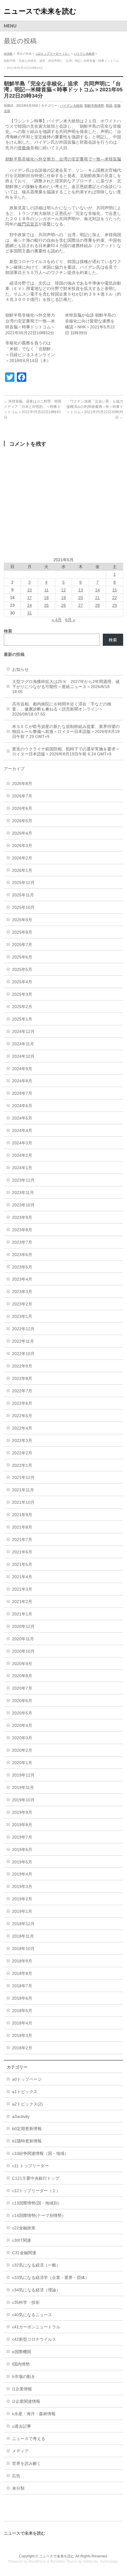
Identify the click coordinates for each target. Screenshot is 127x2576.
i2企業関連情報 (26, 2401)
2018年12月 (23, 1924)
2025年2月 (22, 1007)
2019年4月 (22, 1874)
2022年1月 (22, 1465)
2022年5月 (22, 1416)
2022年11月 (23, 1341)
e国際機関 (22, 2352)
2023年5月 (22, 1267)
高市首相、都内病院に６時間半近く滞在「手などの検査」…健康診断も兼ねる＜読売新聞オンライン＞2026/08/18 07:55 (62, 709)
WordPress (37, 2562)
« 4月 (57, 620)
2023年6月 (22, 1255)
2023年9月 (22, 1217)
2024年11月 (23, 1044)
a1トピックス (25, 2092)
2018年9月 (22, 1961)
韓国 (109, 106)
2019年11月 (23, 1787)
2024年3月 (22, 1143)
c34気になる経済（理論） (36, 2290)
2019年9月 (22, 1812)
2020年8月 (22, 1676)
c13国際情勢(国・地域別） (37, 2203)
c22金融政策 (24, 2228)
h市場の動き (24, 2377)
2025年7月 (22, 945)
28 (97, 605)
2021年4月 (22, 1577)
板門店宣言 (28, 224)
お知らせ (20, 669)
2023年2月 (22, 1304)
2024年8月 (22, 1081)
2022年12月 (23, 1329)
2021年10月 (23, 1502)
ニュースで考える (29, 2439)
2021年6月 (22, 1552)
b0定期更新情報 (27, 2129)
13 (81, 590)
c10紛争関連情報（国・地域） (40, 2153)
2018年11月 (23, 1936)
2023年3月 (22, 1292)
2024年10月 (23, 1056)
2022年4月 (22, 1428)
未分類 (18, 2488)
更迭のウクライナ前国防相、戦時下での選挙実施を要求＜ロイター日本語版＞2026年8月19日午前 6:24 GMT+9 (66, 751)
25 (46, 605)
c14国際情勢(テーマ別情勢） (39, 2215)
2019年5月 (22, 1862)
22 (115, 598)
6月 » (70, 620)
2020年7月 (22, 1688)
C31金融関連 (24, 2253)
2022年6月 (22, 1403)
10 (30, 590)
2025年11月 (23, 895)
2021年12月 (23, 1477)
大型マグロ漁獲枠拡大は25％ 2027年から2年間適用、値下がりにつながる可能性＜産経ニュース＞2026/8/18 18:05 (66, 687)
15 (115, 590)
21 (97, 598)
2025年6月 (22, 957)
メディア (20, 2451)
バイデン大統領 (84, 54)
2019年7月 (22, 1837)
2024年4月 (22, 1130)
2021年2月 (22, 1602)
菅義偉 (24, 148)
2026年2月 (22, 858)
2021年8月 (22, 1527)
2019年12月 (23, 1775)
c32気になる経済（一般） (36, 2265)
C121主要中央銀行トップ (36, 2178)
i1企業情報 (22, 2389)
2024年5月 (22, 1118)
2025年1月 (22, 1019)
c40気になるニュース (32, 2315)
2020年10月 (23, 1651)
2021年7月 (22, 1540)
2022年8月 (22, 1378)
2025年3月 (22, 994)
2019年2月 (22, 1899)
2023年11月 (23, 1193)
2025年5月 (22, 969)
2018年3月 (22, 2035)
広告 (16, 2476)
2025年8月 (22, 932)
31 (30, 613)
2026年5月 (22, 821)
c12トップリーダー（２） (53, 54)
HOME (8, 54)
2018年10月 (23, 1949)
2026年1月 (22, 870)
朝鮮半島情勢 (94, 106)
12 (63, 590)
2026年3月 (22, 846)
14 (97, 590)
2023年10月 (23, 1205)
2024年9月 (22, 1069)
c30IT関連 (22, 2240)
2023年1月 (22, 1316)
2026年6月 (22, 808)
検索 (113, 640)
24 (30, 605)
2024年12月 (23, 1031)
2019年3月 (22, 1886)
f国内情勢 (21, 2364)
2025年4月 (22, 982)
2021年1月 (22, 1614)
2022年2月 (22, 1453)
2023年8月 (22, 1230)
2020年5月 (22, 1713)
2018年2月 (22, 2048)
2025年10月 (23, 907)
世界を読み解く (27, 2463)
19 (63, 598)
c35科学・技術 (26, 2302)
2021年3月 (22, 1589)
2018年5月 (22, 2011)
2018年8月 (22, 1973)
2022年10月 (23, 1354)
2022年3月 (22, 1441)
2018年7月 (22, 1986)
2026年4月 (22, 833)
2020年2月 (22, 1750)
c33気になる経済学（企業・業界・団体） (51, 2277)
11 (47, 590)
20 (81, 598)
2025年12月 (23, 883)
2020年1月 (22, 1763)
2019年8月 (22, 1825)
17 (30, 598)
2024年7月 (22, 1093)
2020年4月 (22, 1725)
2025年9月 (22, 920)
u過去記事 (22, 2426)
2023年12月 (23, 1180)
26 (63, 605)
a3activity (21, 2116)
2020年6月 (22, 1701)
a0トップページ (27, 2079)
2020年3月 (22, 1738)
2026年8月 (22, 783)
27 (81, 605)
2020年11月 (23, 1639)
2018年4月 (22, 2023)
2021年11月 (23, 1490)
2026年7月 (22, 796)
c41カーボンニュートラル (36, 2327)
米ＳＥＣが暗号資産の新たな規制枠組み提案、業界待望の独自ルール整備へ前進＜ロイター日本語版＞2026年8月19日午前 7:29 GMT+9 (66, 731)
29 (115, 605)
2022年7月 (22, 1391)
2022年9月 (22, 1366)
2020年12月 (23, 1626)
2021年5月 (22, 1564)
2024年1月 (22, 1168)
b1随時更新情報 (27, 2141)
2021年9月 (22, 1515)
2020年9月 (22, 1664)
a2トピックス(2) (27, 2104)
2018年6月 (22, 1998)
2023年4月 (22, 1279)
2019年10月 (23, 1800)
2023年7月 (22, 1242)
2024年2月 (22, 1155)
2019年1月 (22, 1911)
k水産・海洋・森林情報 (34, 2414)
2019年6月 (22, 1850)
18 (46, 598)
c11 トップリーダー (30, 2166)
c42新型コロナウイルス (34, 2339)
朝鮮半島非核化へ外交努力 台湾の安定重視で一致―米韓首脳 (63, 159)
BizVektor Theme (64, 2562)
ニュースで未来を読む (40, 11)
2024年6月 (22, 1106)
